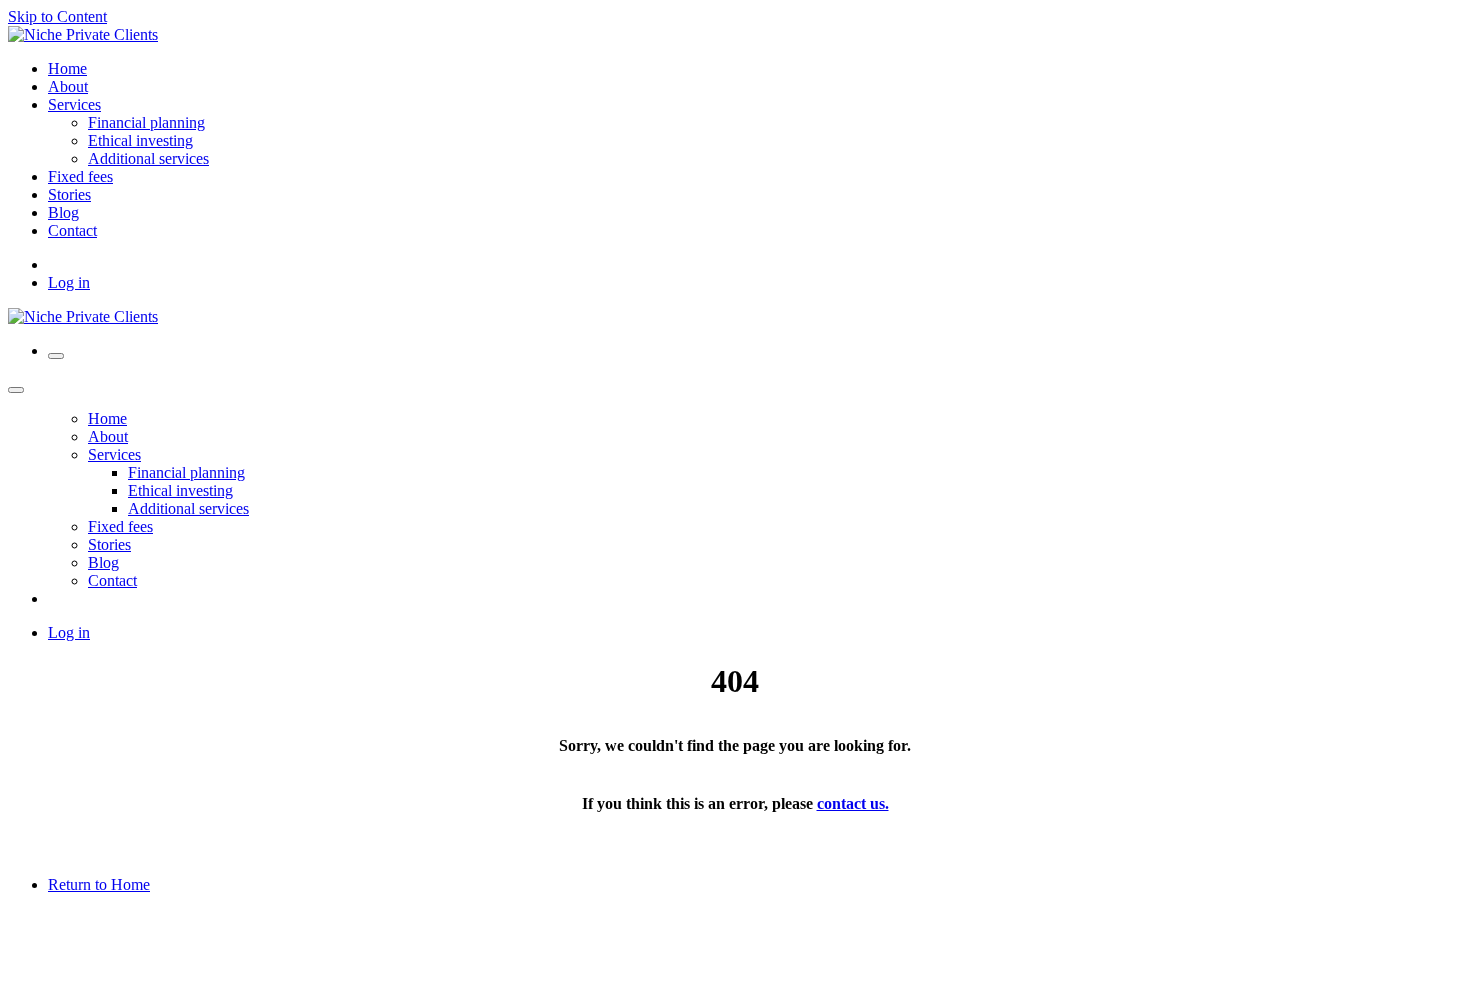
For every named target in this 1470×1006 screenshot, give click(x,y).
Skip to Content (57, 16)
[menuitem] (67, 68)
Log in (69, 282)
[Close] (16, 390)
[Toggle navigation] (56, 356)
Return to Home (99, 884)
